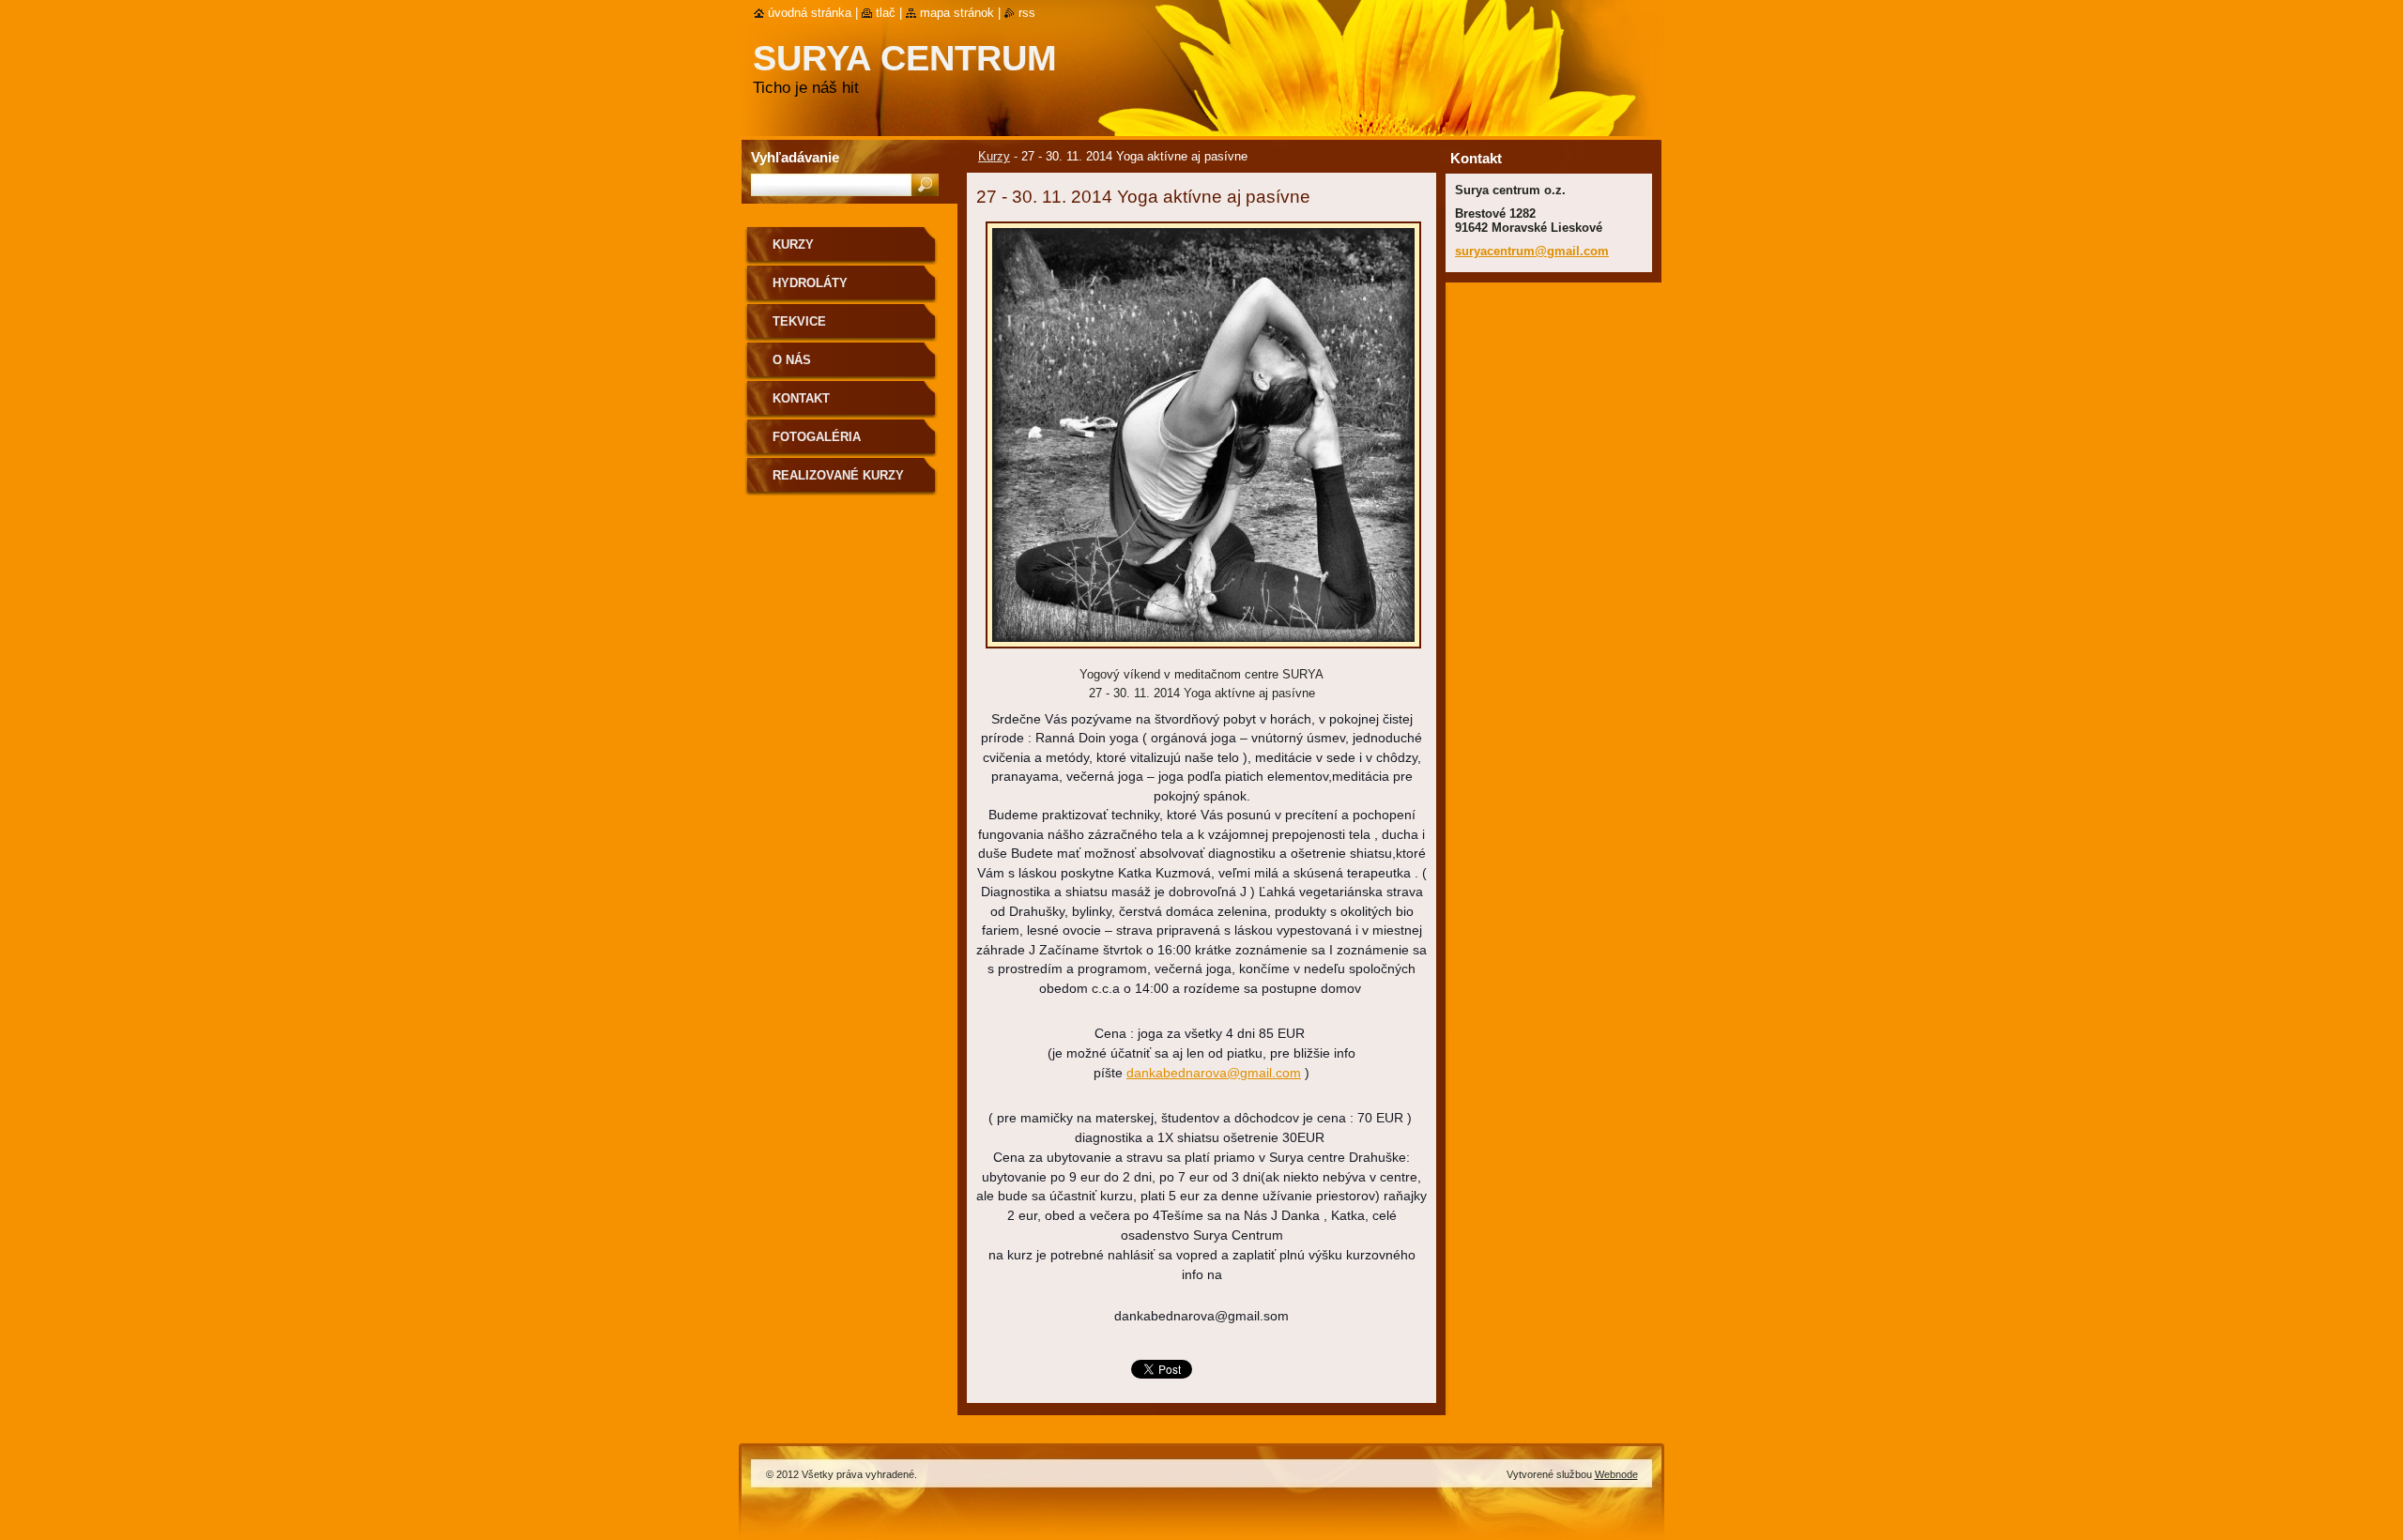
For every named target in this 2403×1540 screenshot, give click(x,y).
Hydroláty (810, 283)
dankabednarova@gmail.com (1214, 1073)
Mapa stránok (957, 13)
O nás (792, 360)
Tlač (886, 13)
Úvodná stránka (810, 13)
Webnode (1616, 1474)
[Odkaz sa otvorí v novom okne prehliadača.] (1203, 654)
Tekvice (799, 321)
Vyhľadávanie (795, 157)
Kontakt (801, 398)
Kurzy (994, 156)
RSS (1027, 13)
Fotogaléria (817, 437)
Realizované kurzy (838, 475)
